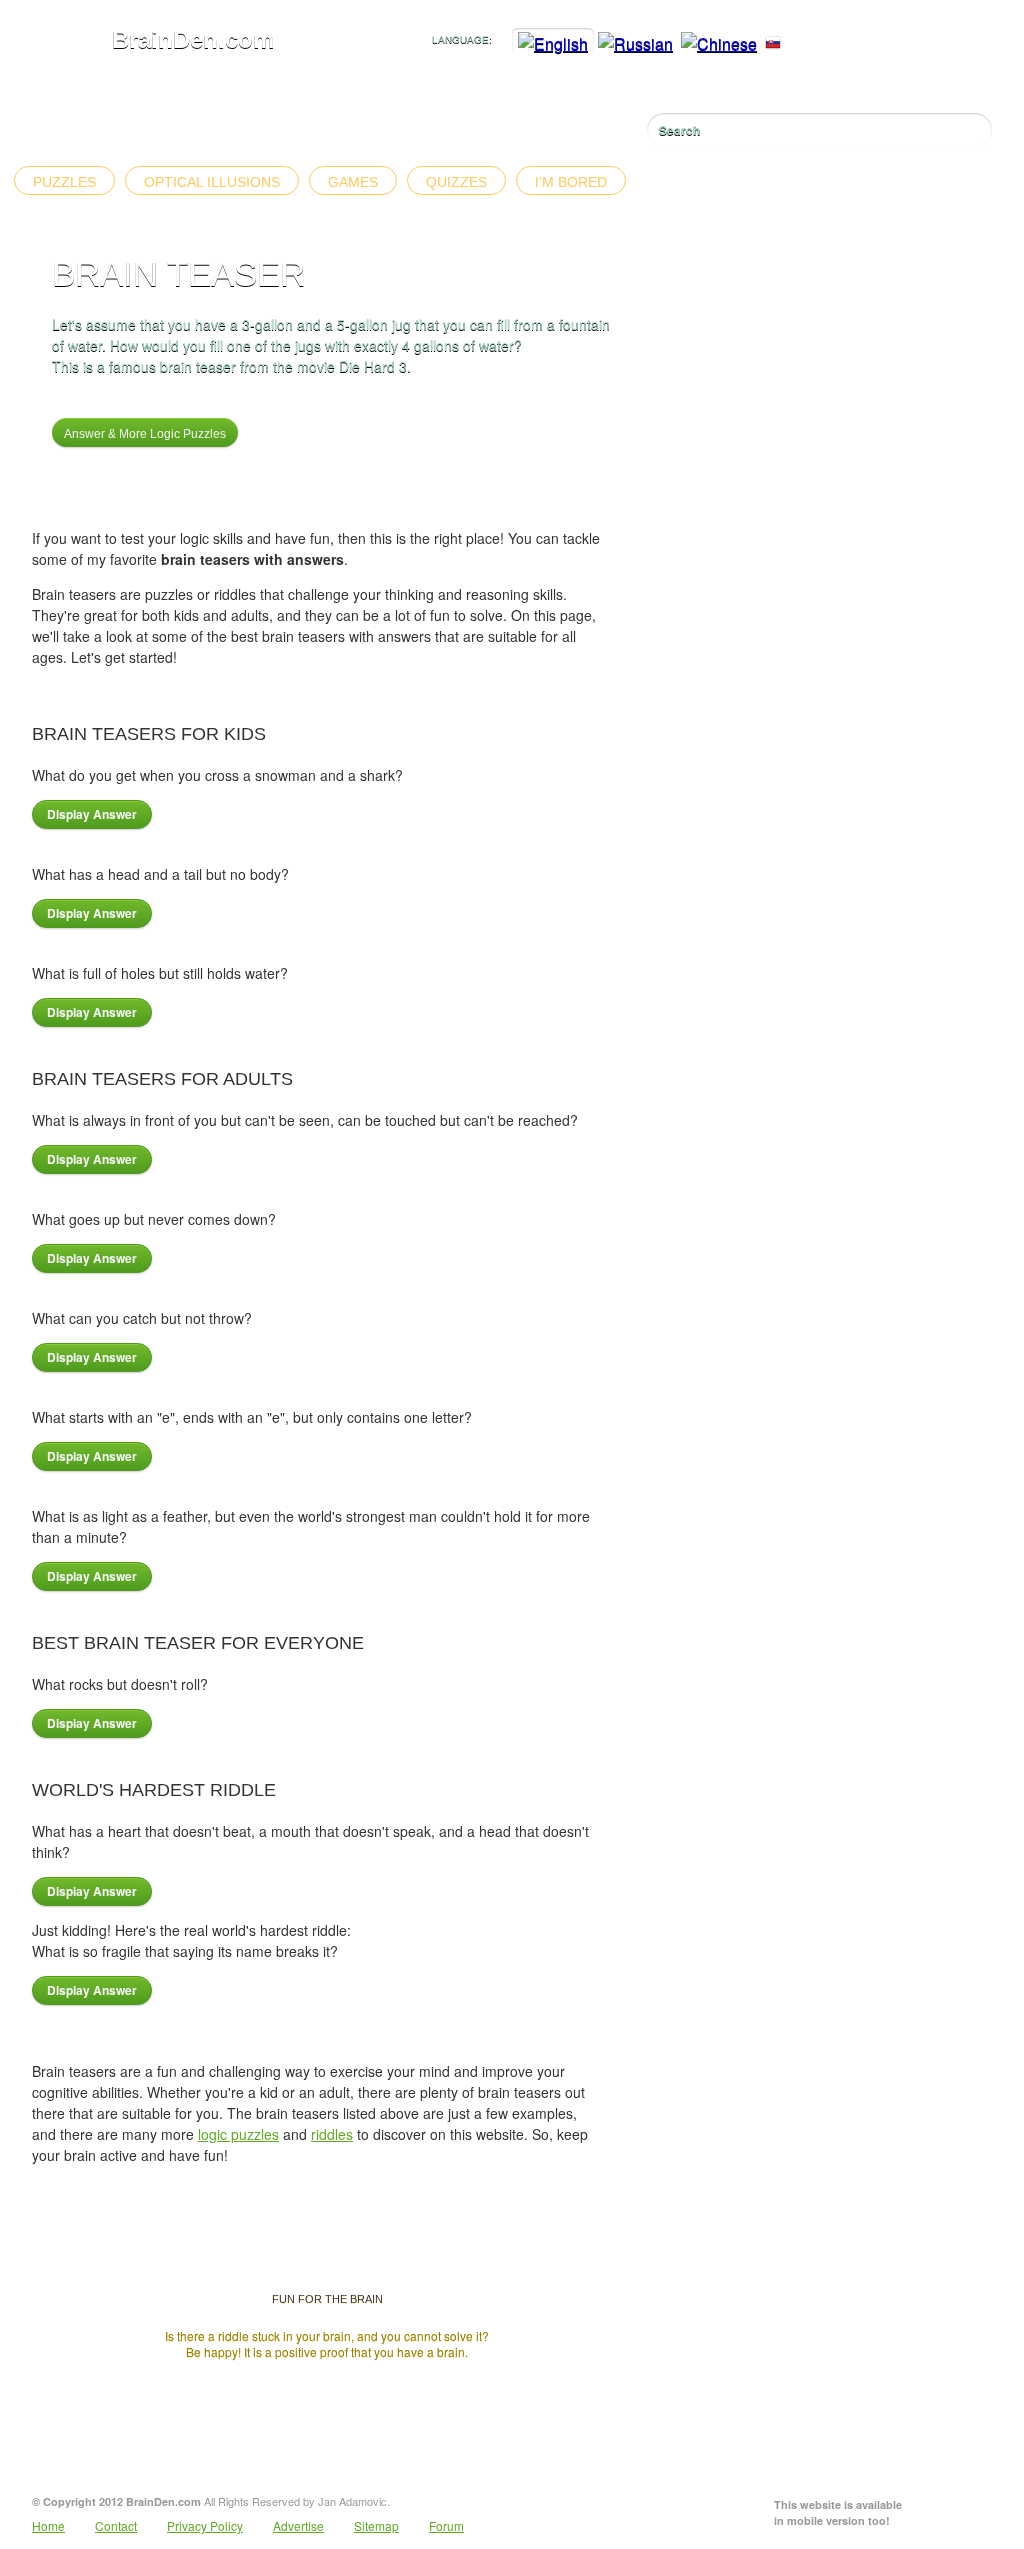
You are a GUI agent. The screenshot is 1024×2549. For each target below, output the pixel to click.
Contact (116, 2525)
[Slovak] (773, 43)
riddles (332, 2134)
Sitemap (376, 2525)
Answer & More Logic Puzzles (145, 434)
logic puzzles (238, 2134)
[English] (553, 43)
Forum (446, 2525)
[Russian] (635, 43)
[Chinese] (719, 43)
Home (48, 2525)
